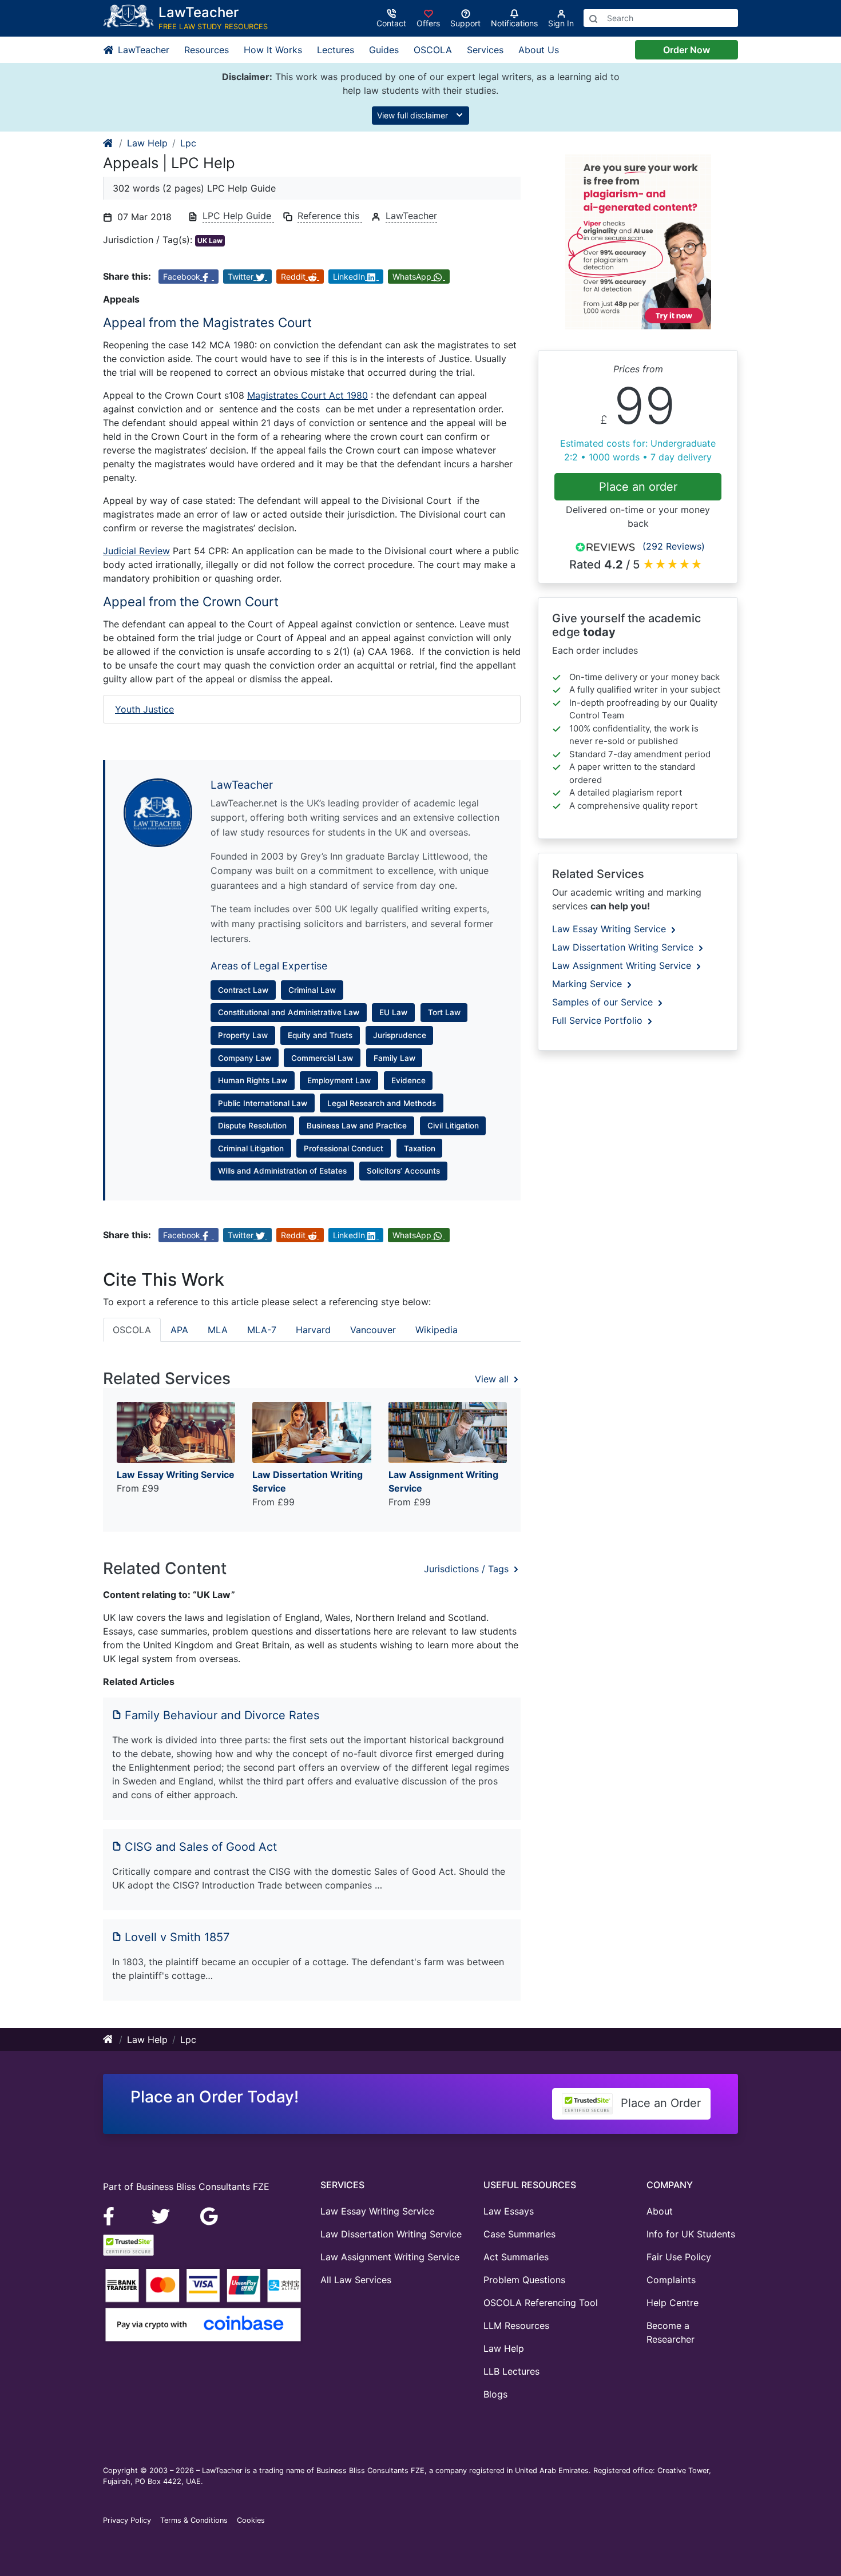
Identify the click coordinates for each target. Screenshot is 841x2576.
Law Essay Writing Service (610, 929)
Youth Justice (144, 709)
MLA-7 (262, 1330)
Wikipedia (437, 1330)
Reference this (330, 216)
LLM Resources (516, 2325)
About (660, 2211)
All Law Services (356, 2280)
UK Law (210, 240)
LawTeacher (142, 50)
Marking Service (588, 984)
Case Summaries (519, 2234)
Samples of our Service (604, 1002)
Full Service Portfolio (599, 1020)
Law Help (147, 143)
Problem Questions (524, 2280)
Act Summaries (516, 2257)
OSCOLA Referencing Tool (541, 2303)
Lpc (188, 143)
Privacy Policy (127, 2520)
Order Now (687, 50)
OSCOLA (433, 50)
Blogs (495, 2394)
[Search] (593, 18)
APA (179, 1330)
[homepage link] (109, 143)
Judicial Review (136, 551)
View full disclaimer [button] (414, 115)
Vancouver (373, 1330)
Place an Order (659, 2103)
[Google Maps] (209, 2215)
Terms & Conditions (194, 2520)
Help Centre (673, 2303)
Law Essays (509, 2211)
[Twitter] (162, 2215)
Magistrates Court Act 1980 (308, 395)
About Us (539, 50)
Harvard (313, 1330)
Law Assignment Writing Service (623, 965)
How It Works (273, 50)
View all (493, 1379)
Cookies (251, 2520)
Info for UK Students (691, 2234)
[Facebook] (114, 2215)
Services (485, 50)
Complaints (671, 2280)
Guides (384, 50)
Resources (207, 50)
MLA (218, 1330)
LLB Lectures (511, 2371)
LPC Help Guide (238, 216)
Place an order (638, 487)
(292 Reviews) (674, 546)
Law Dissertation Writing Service (624, 947)
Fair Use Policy (679, 2257)
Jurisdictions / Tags (468, 1569)
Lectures (336, 50)
